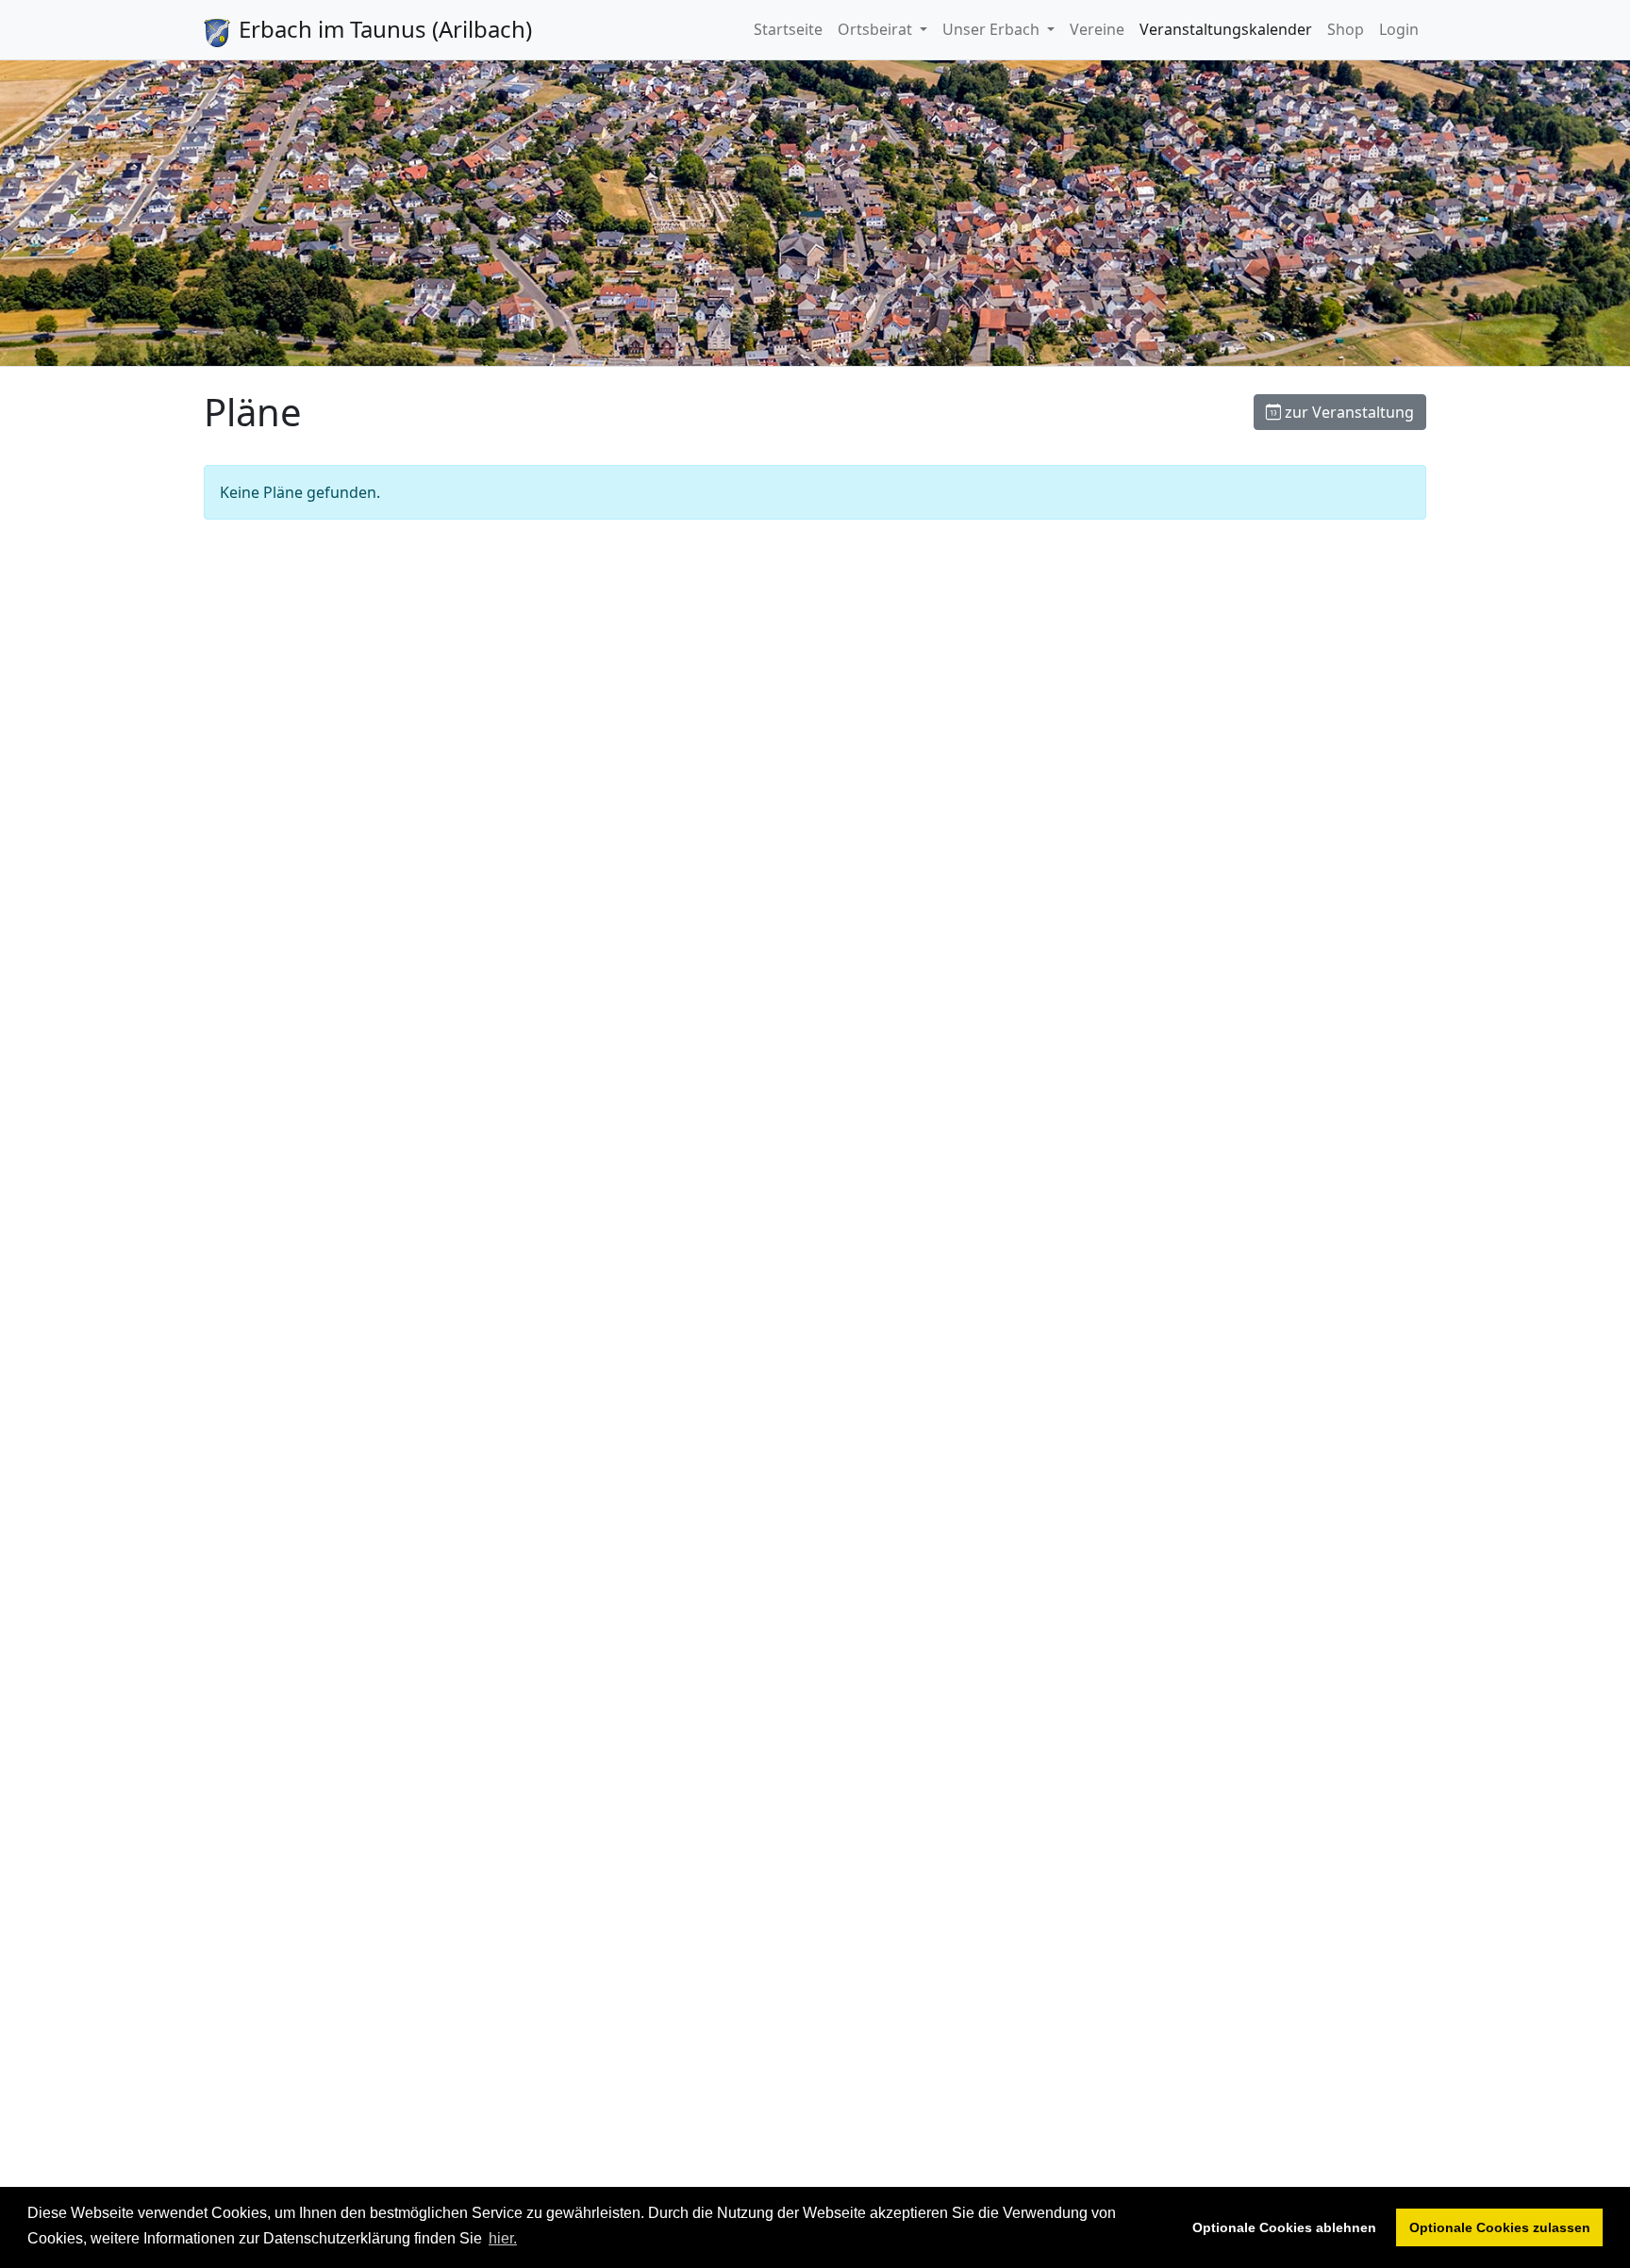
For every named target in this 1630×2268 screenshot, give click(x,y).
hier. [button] (503, 2238)
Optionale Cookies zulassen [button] (1500, 2227)
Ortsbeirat (877, 29)
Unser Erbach (993, 29)
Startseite (788, 29)
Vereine (1097, 29)
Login (1399, 29)
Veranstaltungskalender (1226, 29)
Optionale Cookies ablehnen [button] (1284, 2227)
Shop (1346, 29)
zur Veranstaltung (1347, 412)
